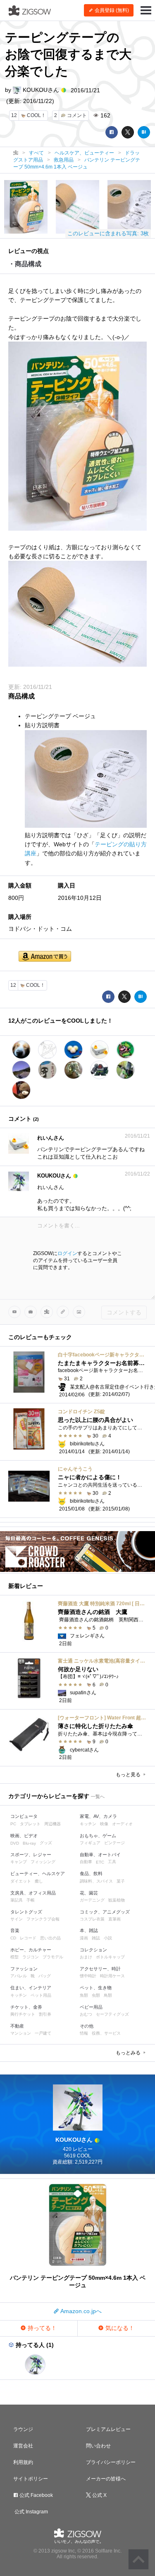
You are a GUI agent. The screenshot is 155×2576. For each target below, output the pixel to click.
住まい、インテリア (31, 1988)
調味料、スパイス (96, 1881)
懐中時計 (88, 1976)
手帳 (31, 1900)
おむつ (86, 2014)
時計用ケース (112, 1976)
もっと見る (129, 1775)
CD (13, 1938)
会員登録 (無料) (111, 10)
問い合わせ (98, 2446)
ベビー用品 (91, 2007)
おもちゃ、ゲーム (98, 1836)
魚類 (84, 1995)
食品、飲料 (91, 1873)
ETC (100, 1862)
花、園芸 (89, 1893)
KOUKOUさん (41, 90)
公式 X (99, 2495)
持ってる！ (41, 2328)
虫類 (96, 1995)
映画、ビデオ (24, 1836)
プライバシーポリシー (111, 2462)
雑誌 (96, 1938)
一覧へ (98, 1796)
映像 (104, 1824)
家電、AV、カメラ (98, 1816)
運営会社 (23, 2446)
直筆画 (114, 1919)
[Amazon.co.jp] (45, 957)
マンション (21, 2033)
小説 (108, 1938)
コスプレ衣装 (92, 1919)
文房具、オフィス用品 (33, 1893)
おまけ (86, 1957)
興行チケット (23, 2014)
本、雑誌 (89, 1930)
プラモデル (53, 1957)
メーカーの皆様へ (106, 2479)
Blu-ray (29, 1843)
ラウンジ (23, 2429)
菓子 (121, 1881)
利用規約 (23, 2462)
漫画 (84, 1938)
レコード (28, 1938)
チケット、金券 (26, 2007)
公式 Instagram (31, 2512)
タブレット (30, 1824)
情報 (84, 2033)
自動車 (86, 1862)
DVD (15, 1843)
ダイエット (21, 1881)
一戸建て (43, 2033)
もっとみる (129, 2053)
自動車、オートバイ (100, 1855)
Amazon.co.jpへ (80, 2311)
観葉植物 (117, 1900)
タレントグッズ (26, 1912)
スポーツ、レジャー (31, 1855)
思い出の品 (50, 1938)
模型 (14, 1957)
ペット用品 (41, 1995)
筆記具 (17, 1900)
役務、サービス (106, 2033)
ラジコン (31, 1957)
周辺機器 (52, 1824)
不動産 (17, 2026)
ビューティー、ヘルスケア (38, 1873)
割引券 (45, 2014)
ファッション (24, 1969)
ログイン (67, 1253)
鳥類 (108, 1995)
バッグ (45, 1976)
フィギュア (90, 1843)
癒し (39, 1881)
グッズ (46, 1843)
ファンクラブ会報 (43, 1919)
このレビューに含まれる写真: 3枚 (108, 233)
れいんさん (51, 1138)
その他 (87, 2026)
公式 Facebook (36, 2495)
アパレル (19, 1976)
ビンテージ (114, 1843)
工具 (112, 1862)
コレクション (93, 1950)
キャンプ (19, 1862)
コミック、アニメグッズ (105, 1912)
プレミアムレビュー (108, 2429)
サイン (17, 1919)
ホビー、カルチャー (31, 1950)
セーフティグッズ (112, 2014)
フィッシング (43, 1862)
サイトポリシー (31, 2479)
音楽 (15, 1930)
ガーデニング (92, 1900)
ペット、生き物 (96, 1988)
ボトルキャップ (110, 1957)
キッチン (88, 1824)
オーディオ (122, 1824)
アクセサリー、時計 (100, 1969)
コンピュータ (24, 1816)
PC (13, 1824)
